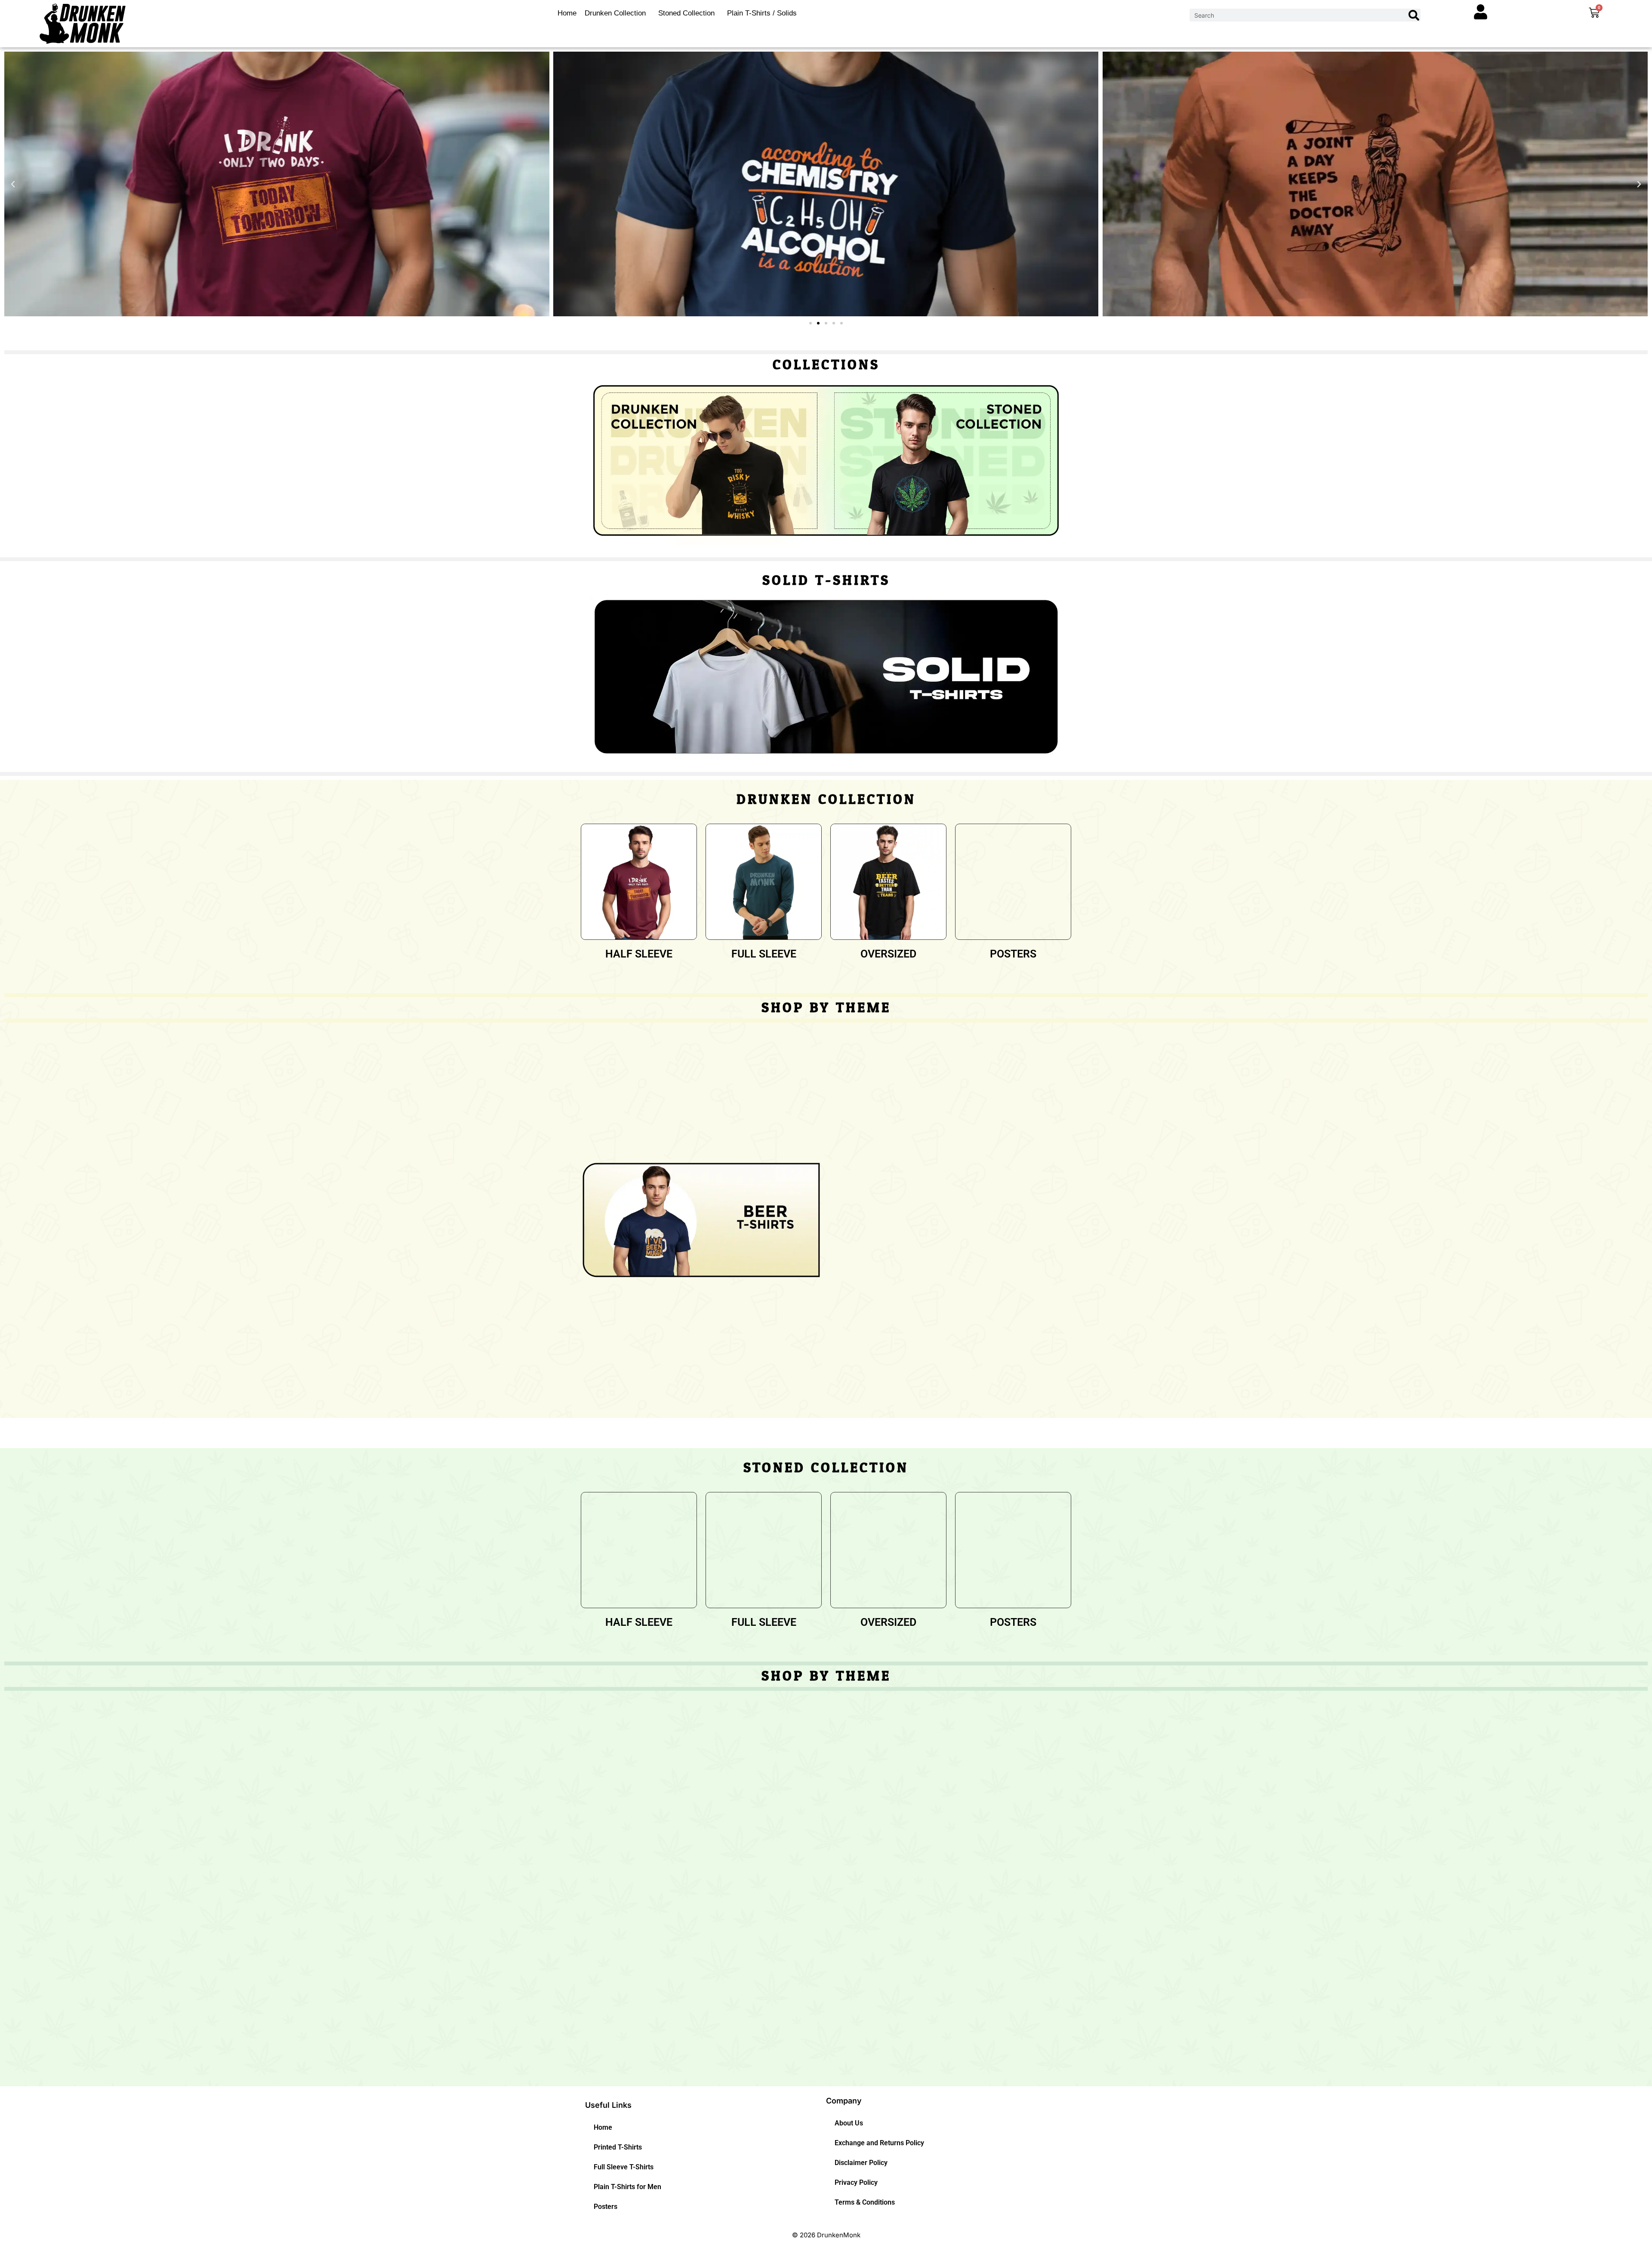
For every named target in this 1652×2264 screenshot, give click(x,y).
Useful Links (608, 2105)
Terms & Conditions (865, 2202)
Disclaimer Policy (861, 2163)
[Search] (1414, 15)
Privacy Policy (856, 2182)
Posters (606, 2207)
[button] (13, 184)
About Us (849, 2123)
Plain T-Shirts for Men (627, 2187)
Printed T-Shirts (618, 2147)
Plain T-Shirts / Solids (762, 13)
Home (567, 13)
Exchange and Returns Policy (879, 2143)
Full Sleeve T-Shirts (624, 2167)
